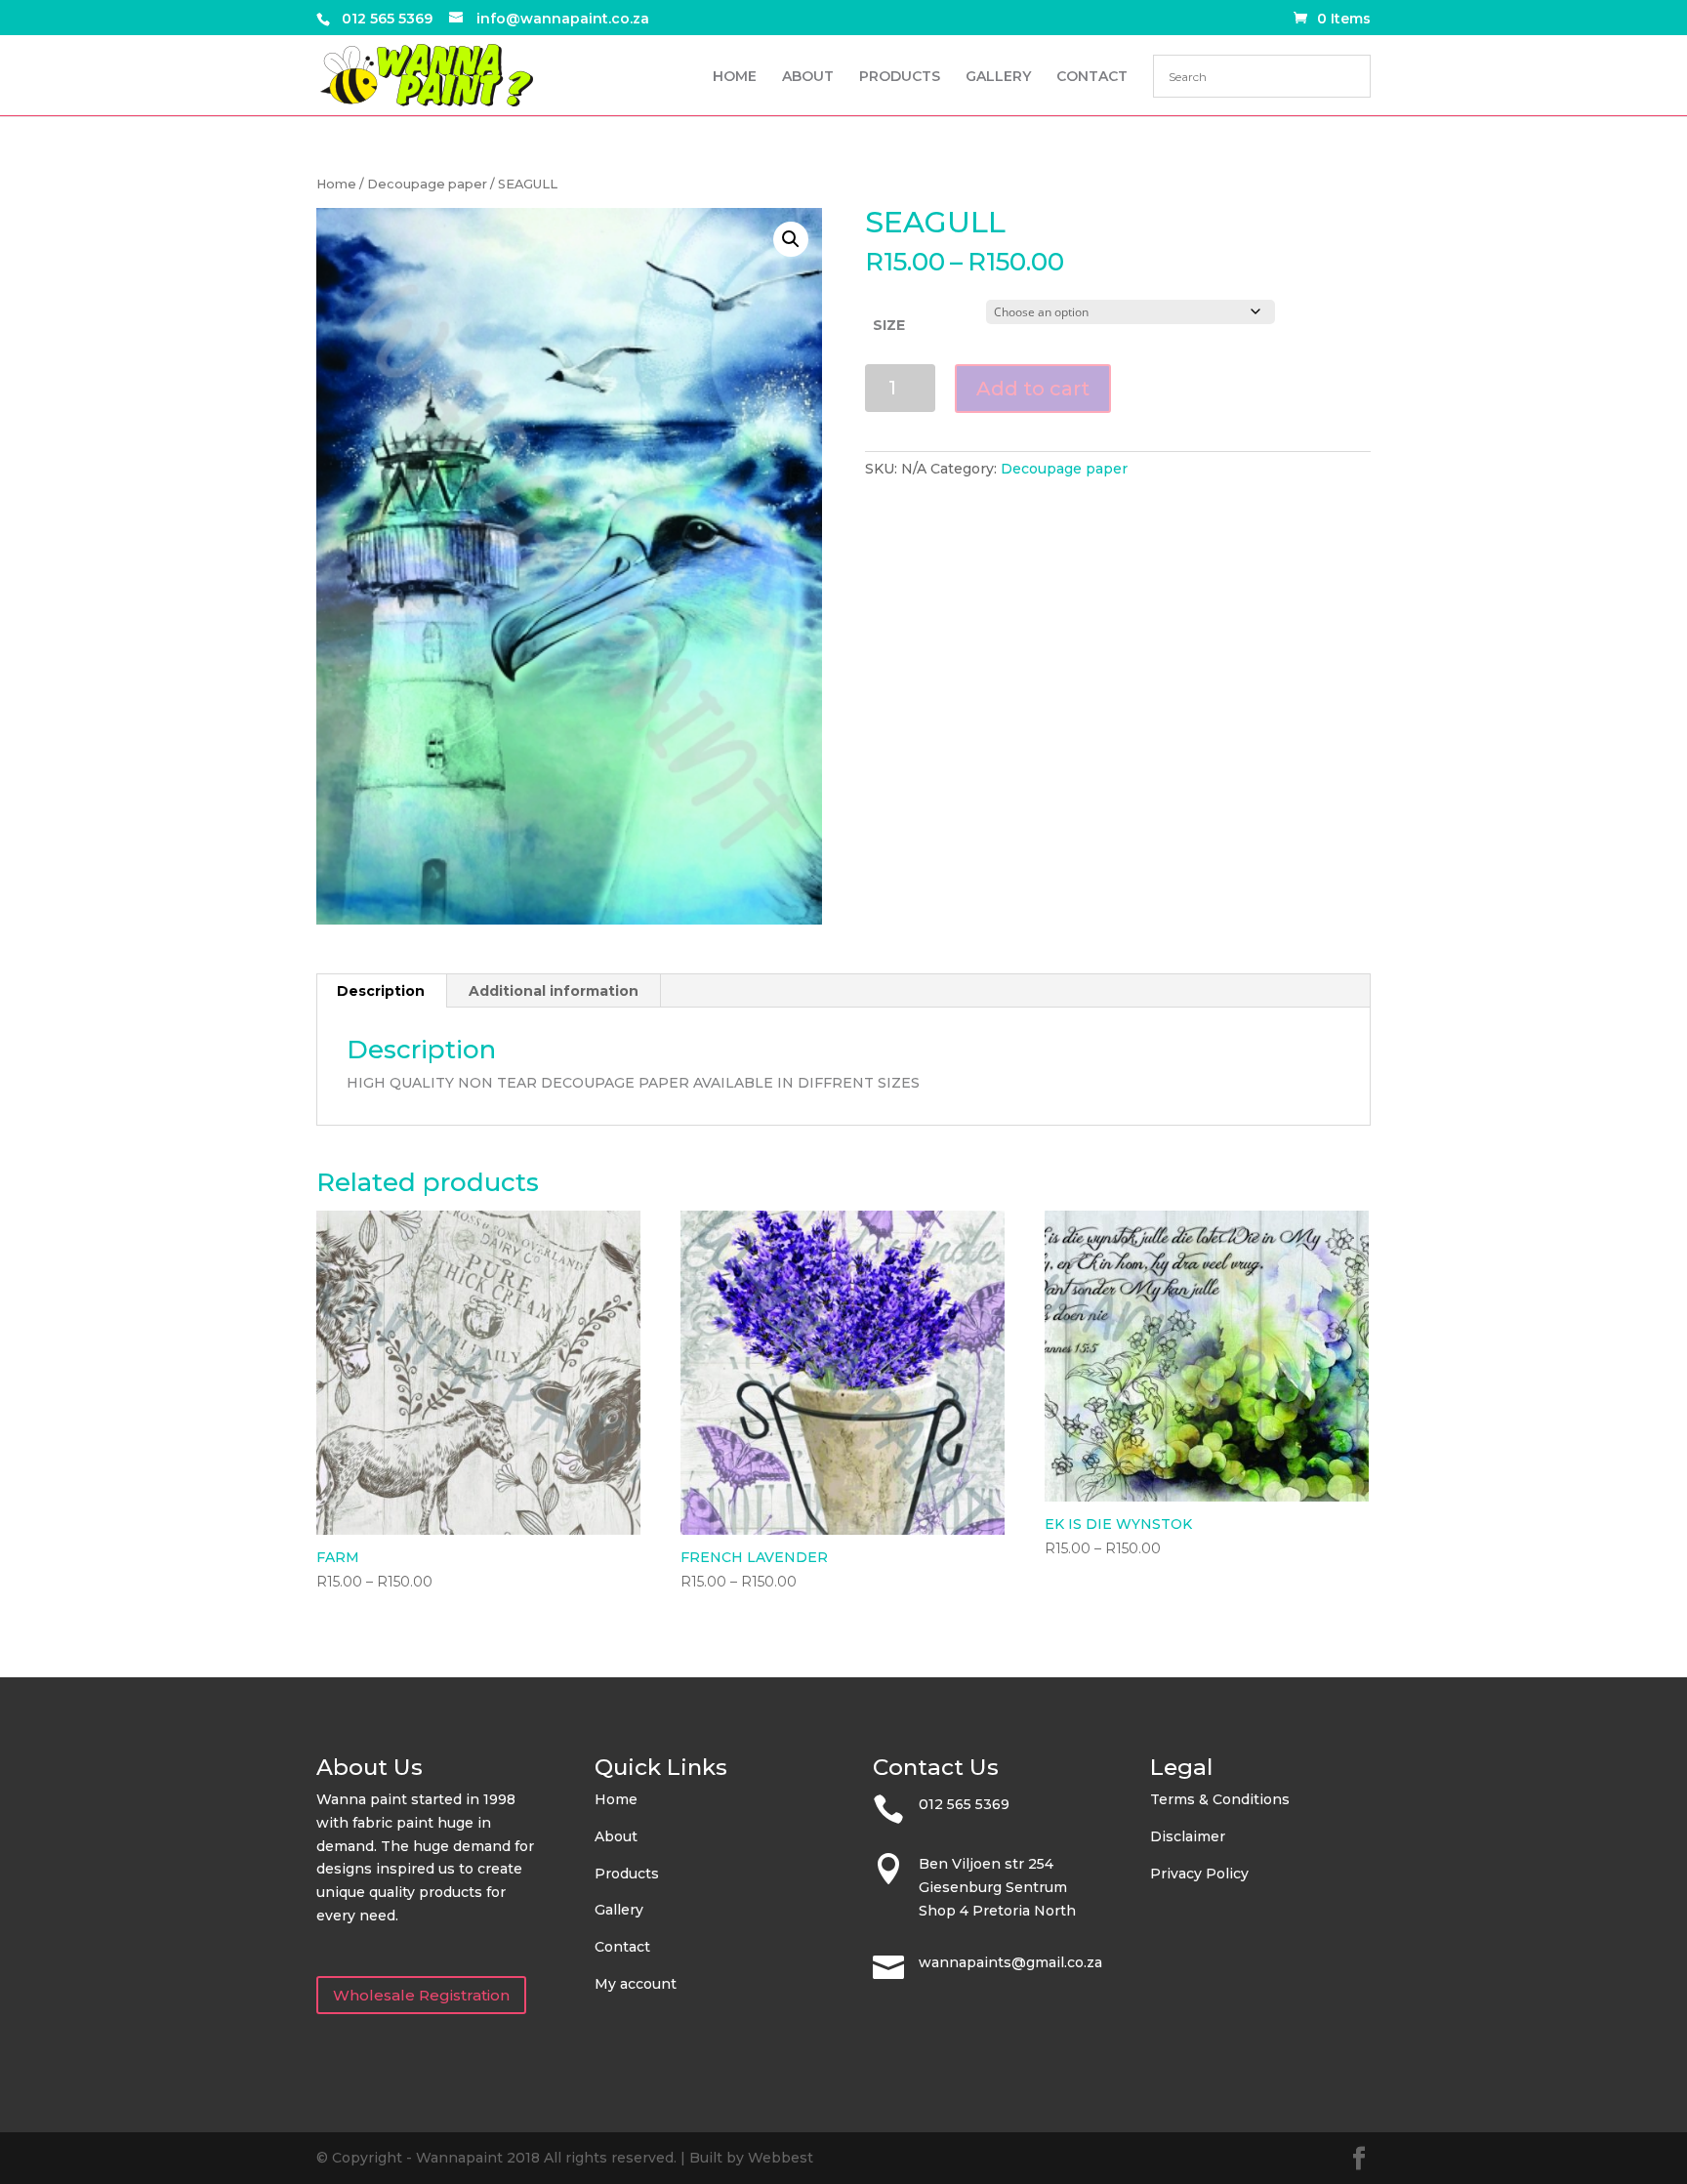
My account (636, 1984)
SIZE (889, 325)
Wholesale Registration (421, 1995)
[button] (791, 239)
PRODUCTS (900, 77)
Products (627, 1874)
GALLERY (998, 77)
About (616, 1836)
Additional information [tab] (554, 991)
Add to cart (1033, 389)
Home (336, 184)
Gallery (619, 1910)
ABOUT (808, 77)
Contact (622, 1947)
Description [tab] (381, 991)
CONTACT (1092, 77)
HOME (735, 77)
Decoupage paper (427, 184)
